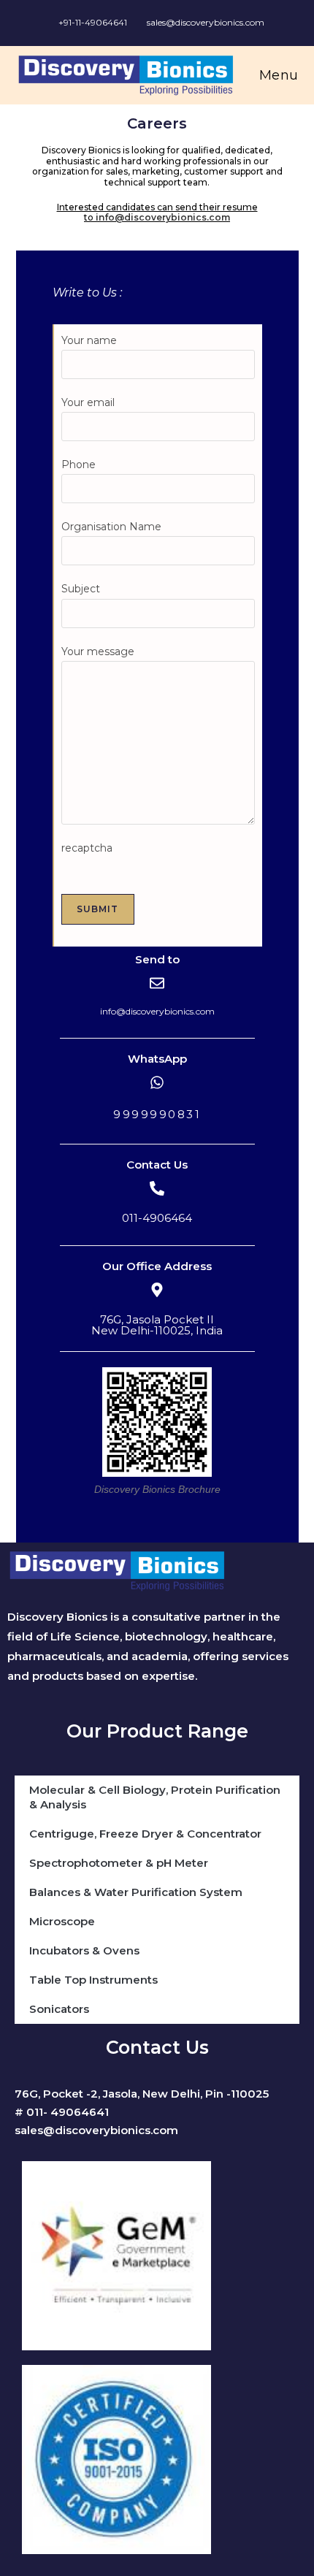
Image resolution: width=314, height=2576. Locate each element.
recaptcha (87, 848)
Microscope (62, 1921)
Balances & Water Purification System (136, 1892)
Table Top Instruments (93, 1980)
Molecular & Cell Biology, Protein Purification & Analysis (155, 1797)
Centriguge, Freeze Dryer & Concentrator (145, 1834)
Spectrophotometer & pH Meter (119, 1863)
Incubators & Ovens (84, 1950)
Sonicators (59, 2009)
